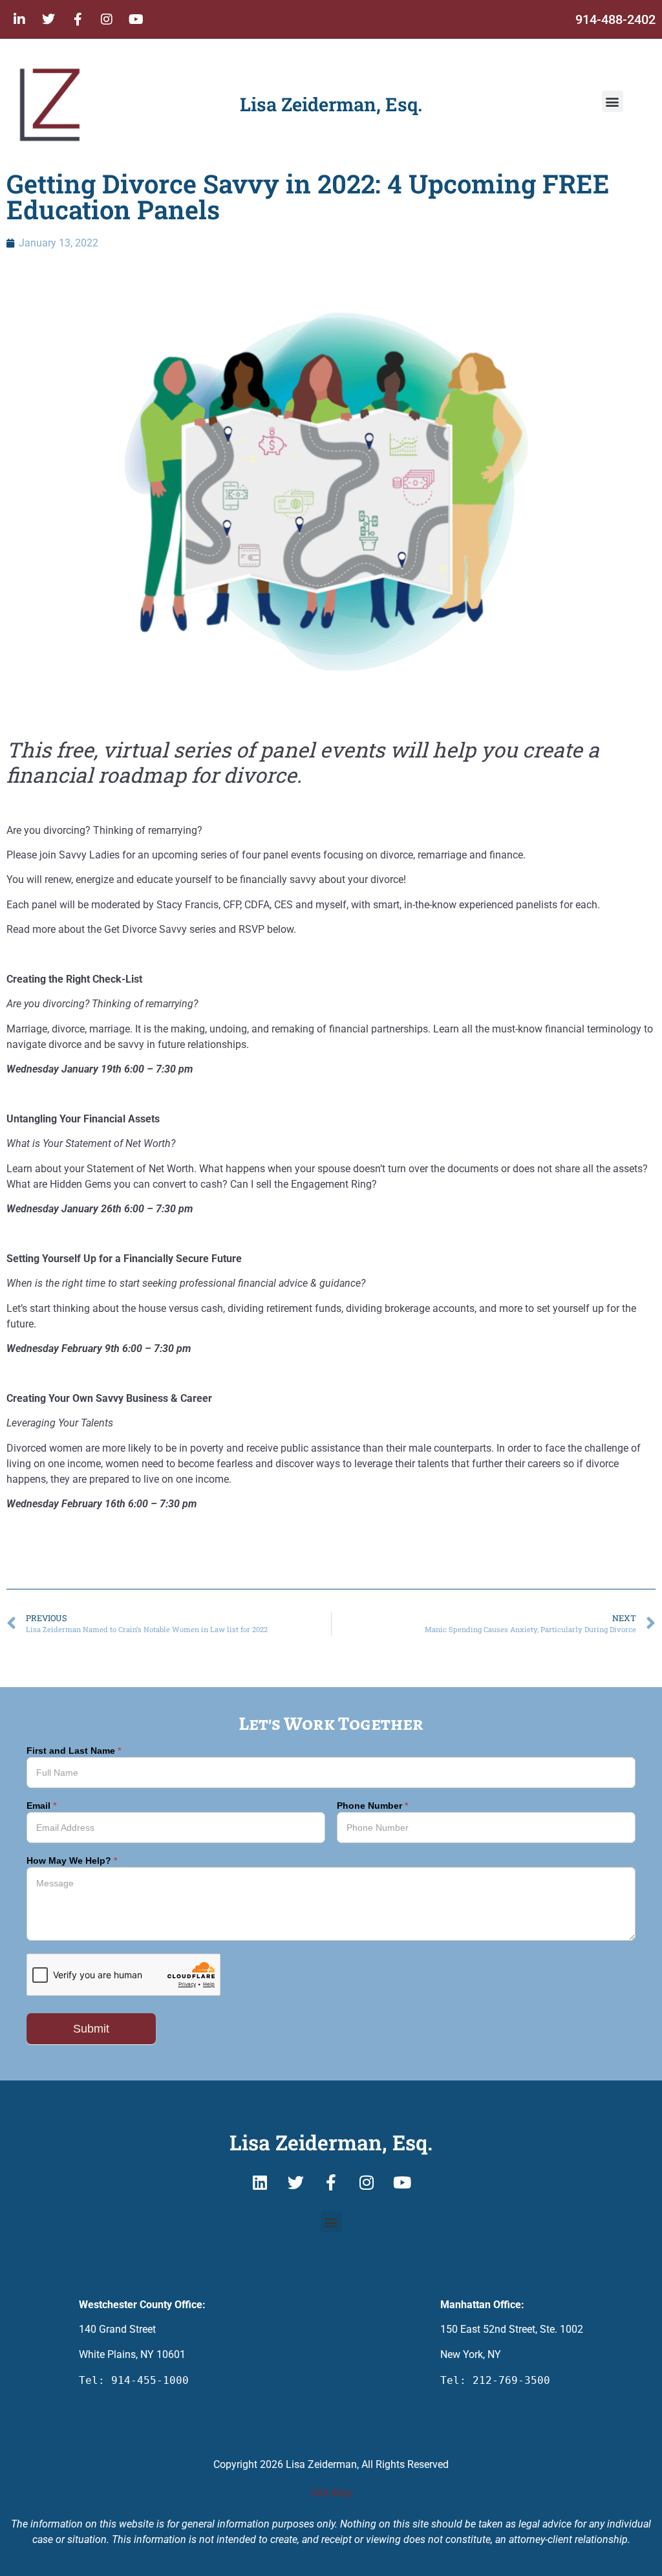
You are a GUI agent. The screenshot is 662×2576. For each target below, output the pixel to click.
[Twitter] (48, 19)
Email (41, 1806)
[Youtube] (136, 19)
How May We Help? (72, 1861)
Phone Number (372, 1806)
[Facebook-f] (78, 19)
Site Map (331, 2493)
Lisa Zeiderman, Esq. (331, 104)
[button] (613, 101)
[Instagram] (107, 19)
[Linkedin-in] (19, 19)
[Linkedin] (260, 2182)
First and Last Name (74, 1751)
